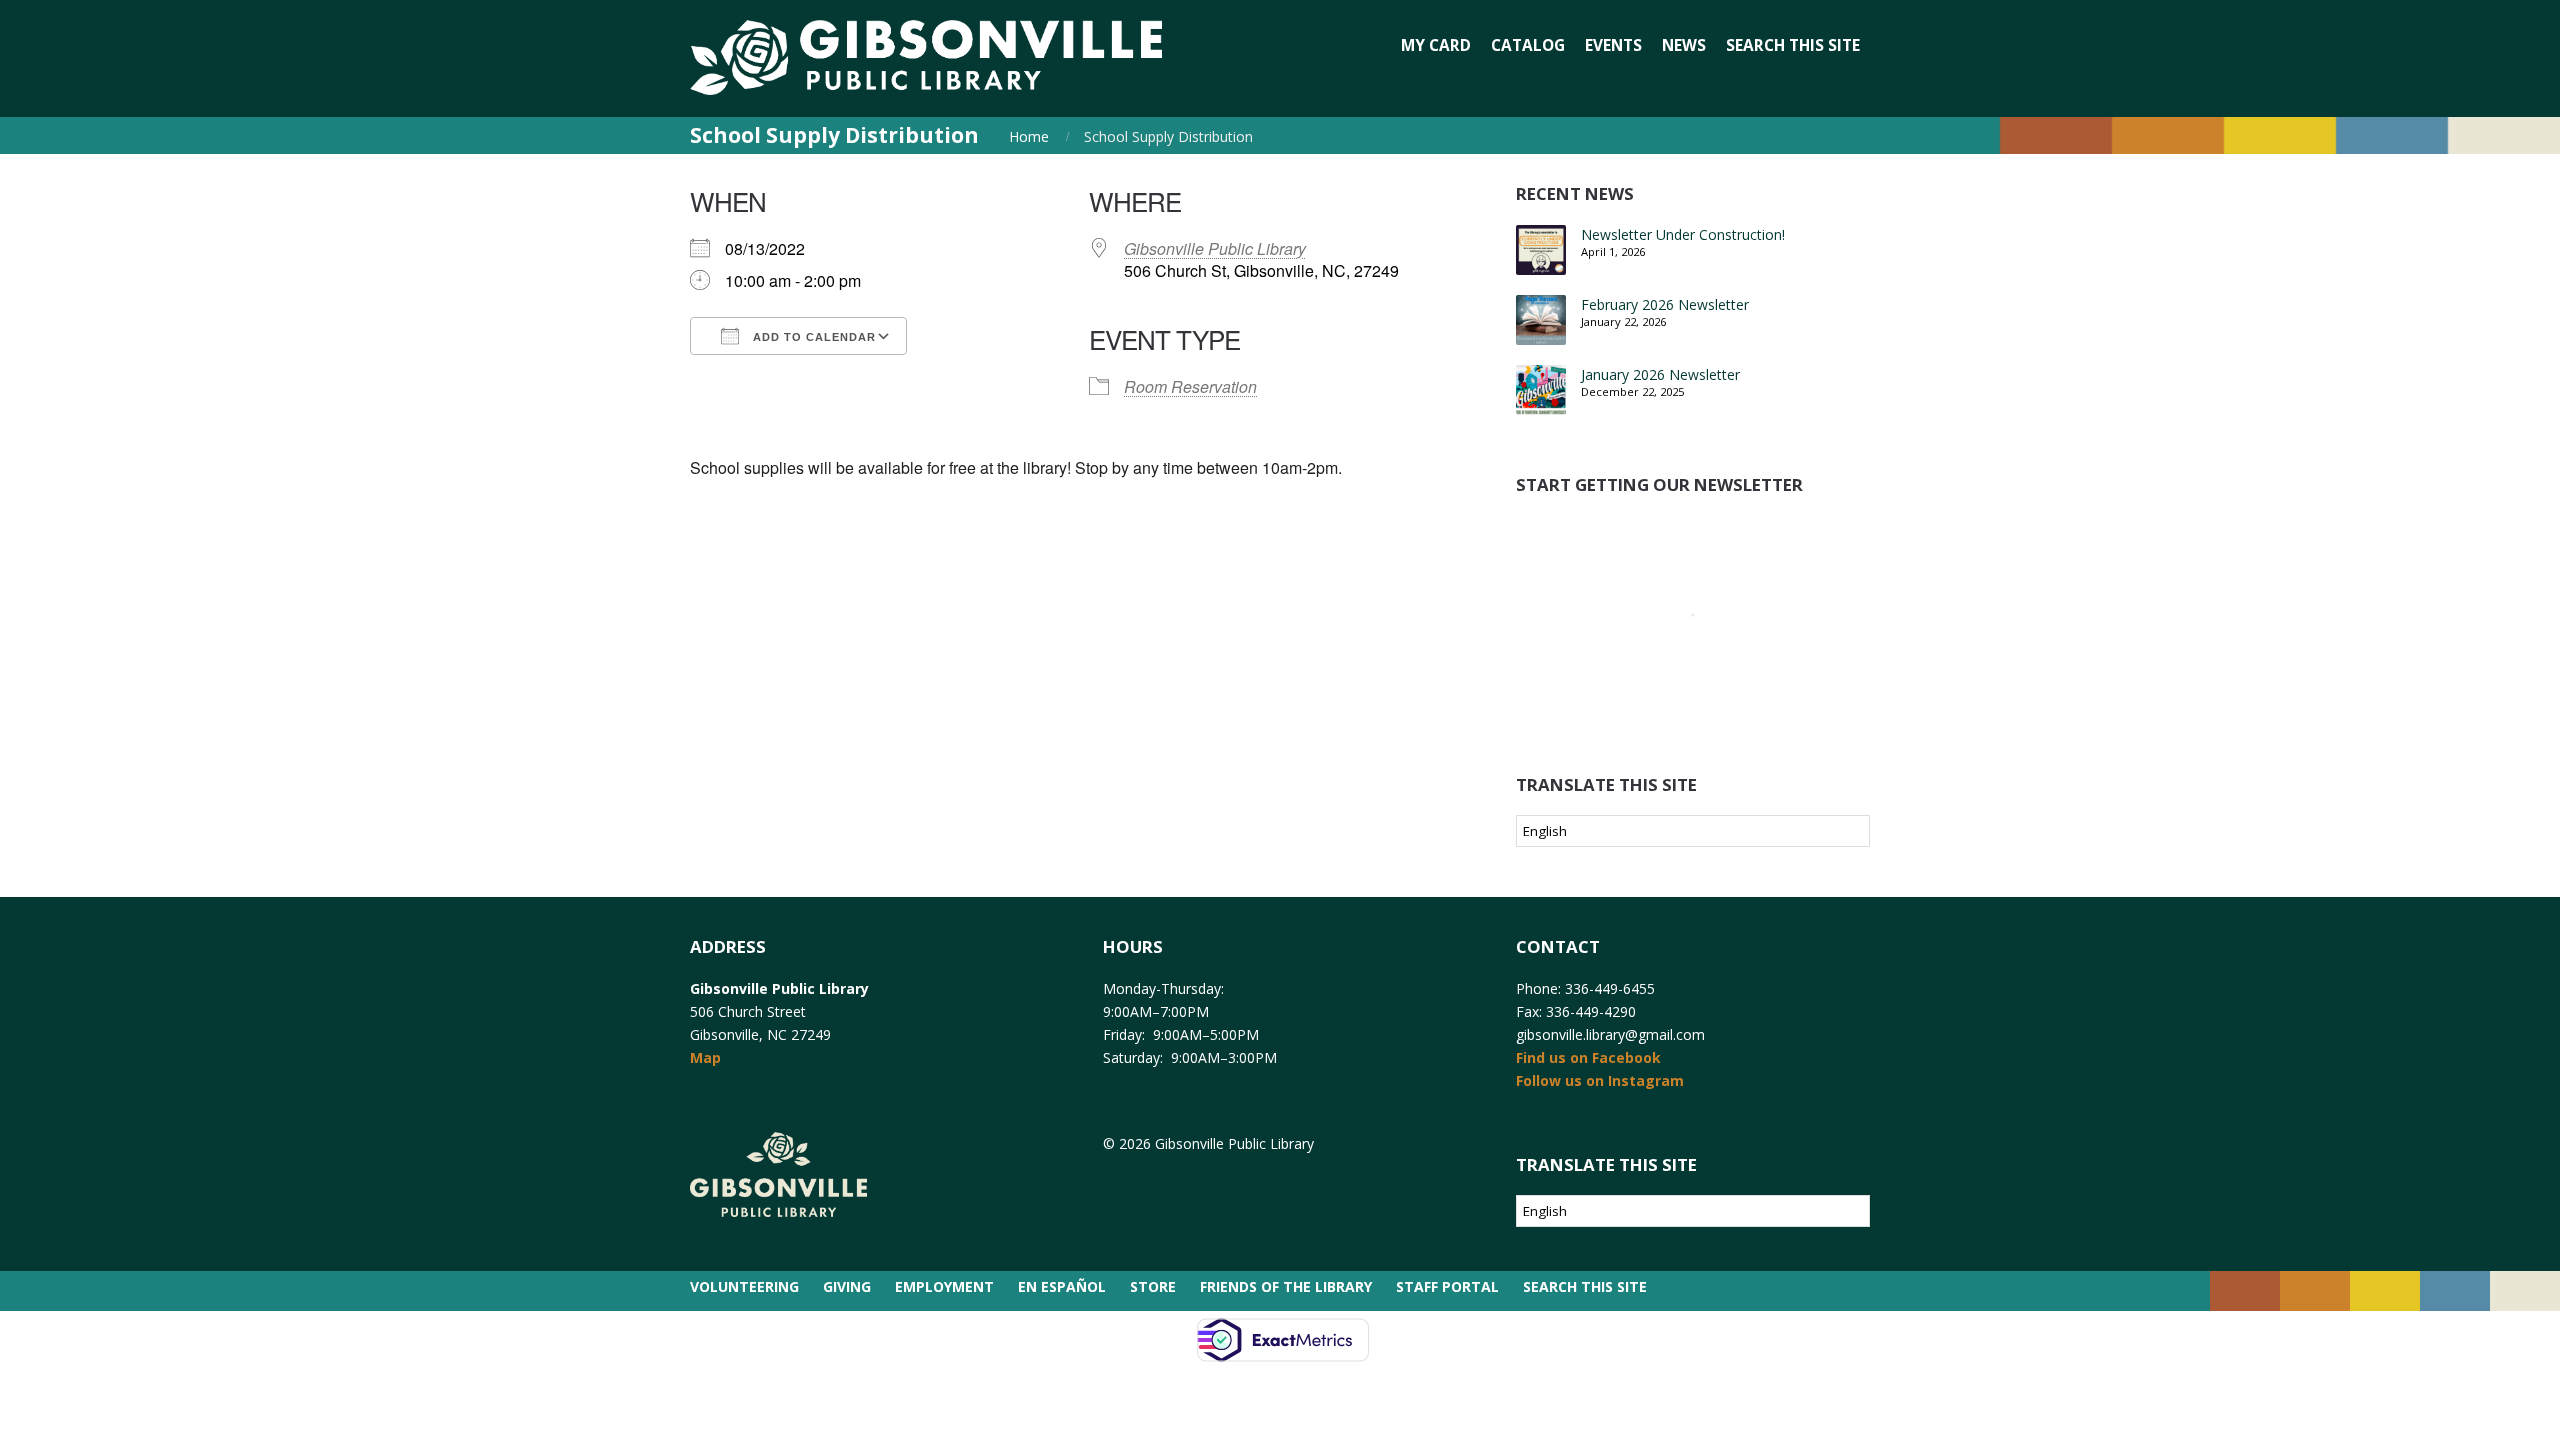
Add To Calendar (812, 337)
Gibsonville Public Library (1215, 248)
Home (1029, 136)
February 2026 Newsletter (1665, 304)
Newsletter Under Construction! (1683, 234)
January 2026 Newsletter (1660, 374)
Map (705, 1057)
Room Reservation (1190, 386)
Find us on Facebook (1588, 1057)
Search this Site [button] (1793, 45)
